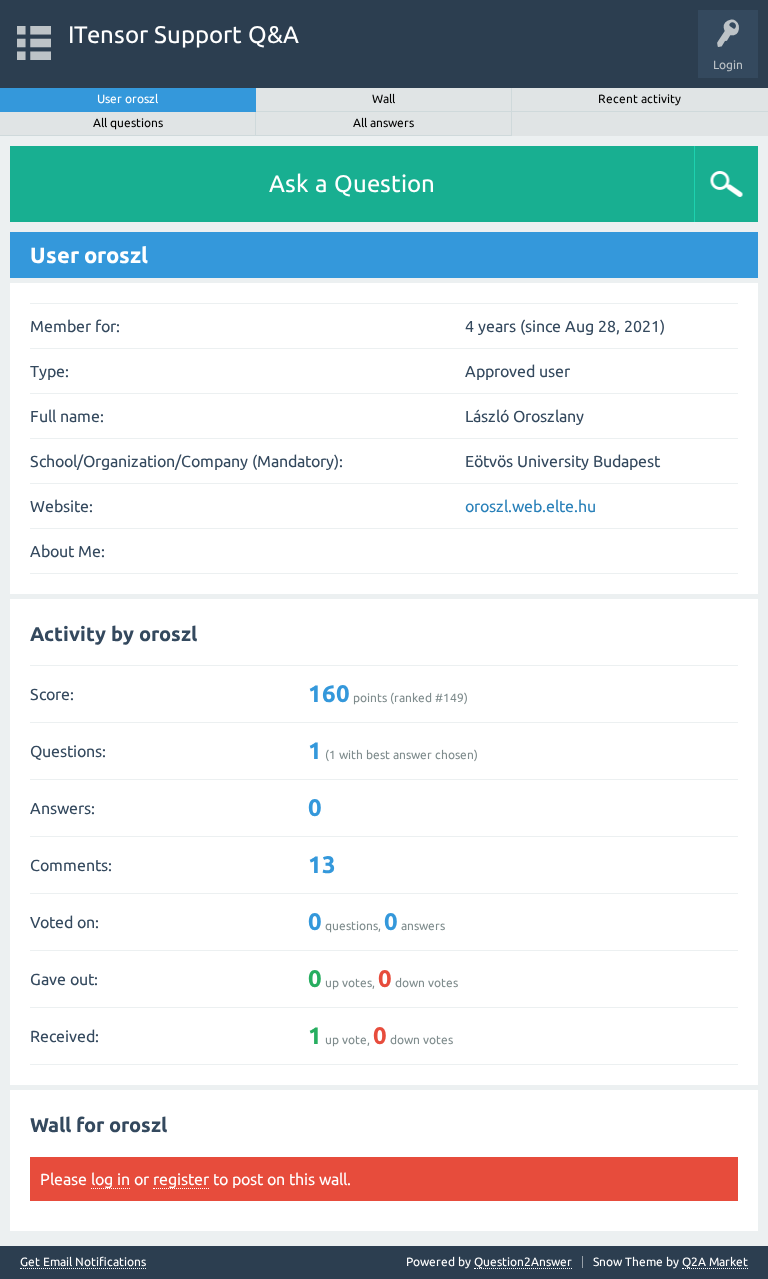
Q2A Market (715, 1261)
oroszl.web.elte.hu (530, 506)
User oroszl (127, 98)
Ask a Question (352, 183)
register (181, 1179)
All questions (128, 122)
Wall (383, 98)
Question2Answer (523, 1261)
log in (110, 1179)
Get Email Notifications (83, 1262)
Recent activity (639, 98)
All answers (383, 122)
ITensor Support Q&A (183, 34)
